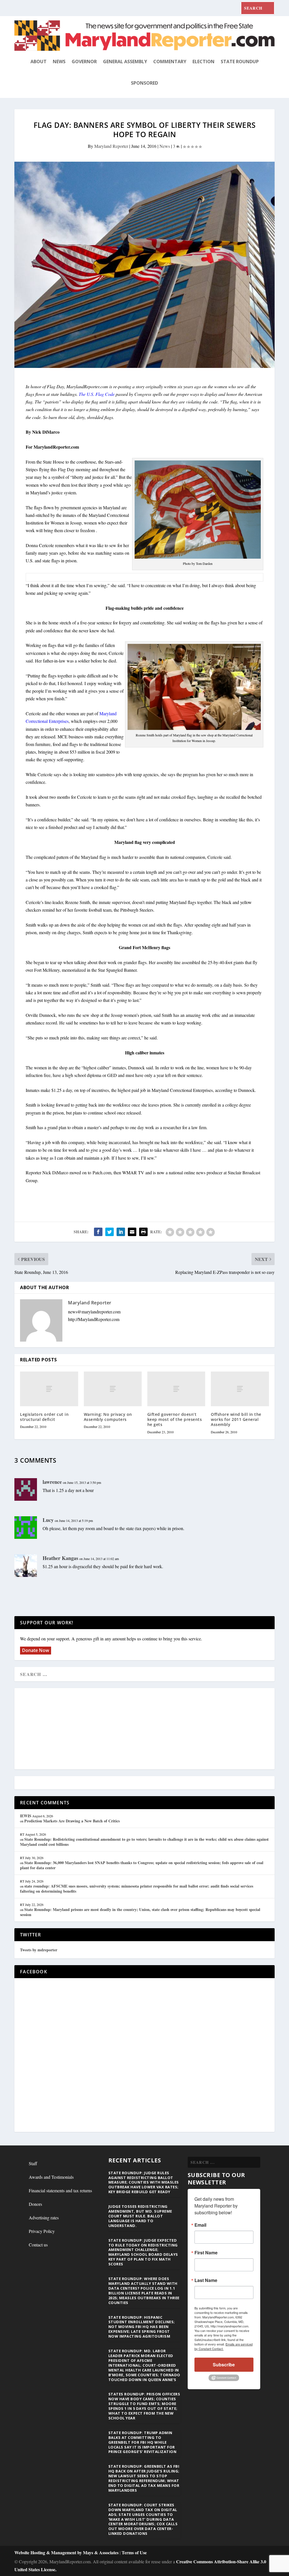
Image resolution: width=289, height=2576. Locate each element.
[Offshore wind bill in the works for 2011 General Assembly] (240, 1389)
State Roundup (240, 62)
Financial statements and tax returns (60, 2190)
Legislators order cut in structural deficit (44, 1417)
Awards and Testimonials (51, 2177)
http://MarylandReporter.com (94, 1319)
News (59, 62)
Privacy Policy (42, 2231)
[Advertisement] (144, 1729)
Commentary (170, 62)
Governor (84, 62)
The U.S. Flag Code (97, 394)
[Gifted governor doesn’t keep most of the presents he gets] (176, 1389)
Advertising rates (44, 2218)
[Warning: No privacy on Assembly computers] (113, 1389)
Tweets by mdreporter (39, 1950)
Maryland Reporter (111, 146)
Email (200, 2225)
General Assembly (125, 62)
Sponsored (144, 83)
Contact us (38, 2245)
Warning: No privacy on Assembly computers (108, 1417)
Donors (35, 2204)
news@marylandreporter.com (94, 1312)
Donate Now (36, 1650)
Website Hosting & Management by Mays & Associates (67, 2552)
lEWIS (26, 1816)
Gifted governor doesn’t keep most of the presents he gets (175, 1419)
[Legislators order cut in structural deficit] (49, 1389)
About (39, 62)
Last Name (206, 2280)
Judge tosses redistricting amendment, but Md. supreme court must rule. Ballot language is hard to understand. (140, 2216)
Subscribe (224, 2365)
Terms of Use (134, 2552)
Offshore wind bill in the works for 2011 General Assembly (236, 1419)
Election (203, 62)
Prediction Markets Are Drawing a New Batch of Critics (72, 1821)
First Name (206, 2253)
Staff (33, 2163)
